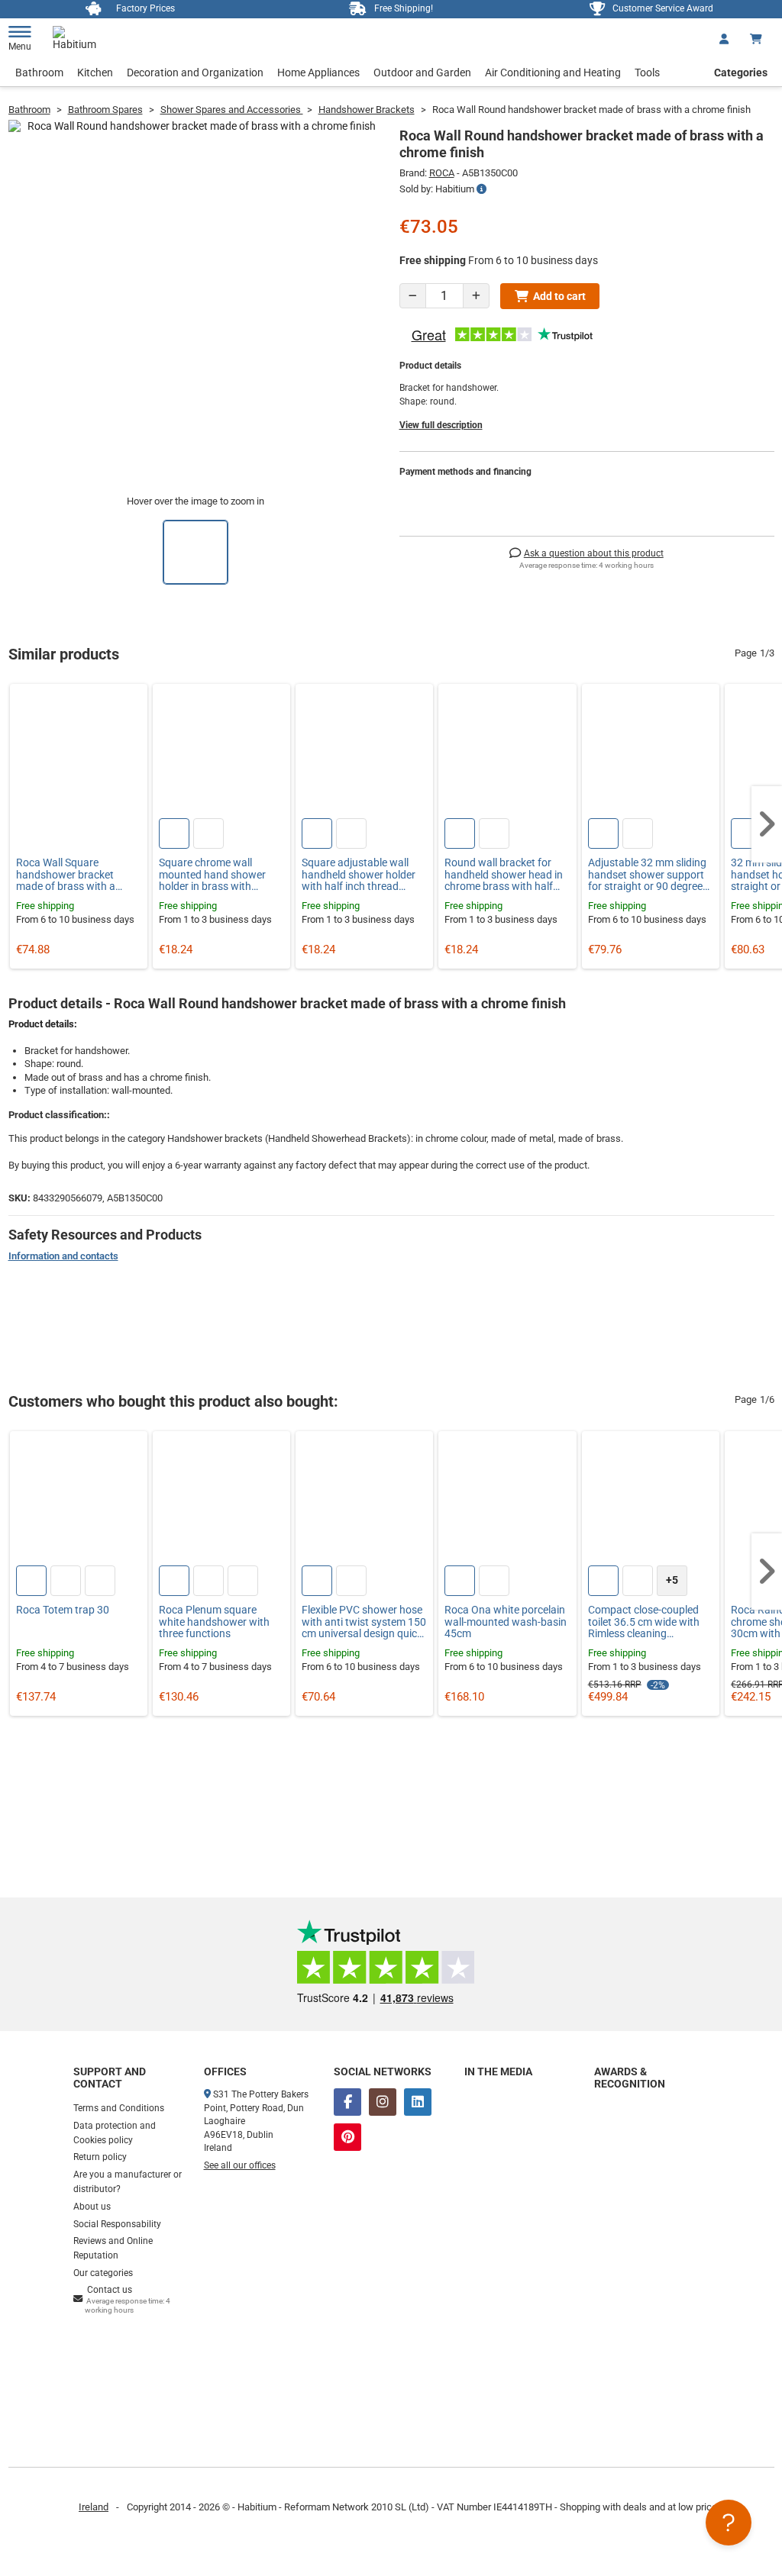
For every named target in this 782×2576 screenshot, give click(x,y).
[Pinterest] (347, 2137)
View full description (441, 425)
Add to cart (559, 296)
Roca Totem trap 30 (63, 1610)
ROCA (442, 173)
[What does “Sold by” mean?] (481, 189)
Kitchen (95, 73)
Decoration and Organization (195, 73)
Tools (647, 73)
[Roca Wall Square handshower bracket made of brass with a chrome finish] (79, 753)
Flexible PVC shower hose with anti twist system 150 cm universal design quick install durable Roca (364, 1622)
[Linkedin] (418, 2102)
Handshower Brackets (367, 110)
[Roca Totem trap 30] (79, 1500)
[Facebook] (347, 2102)
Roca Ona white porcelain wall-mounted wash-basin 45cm (506, 1622)
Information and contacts (63, 1256)
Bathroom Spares (105, 110)
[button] (767, 824)
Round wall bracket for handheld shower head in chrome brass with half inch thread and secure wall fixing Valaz (504, 875)
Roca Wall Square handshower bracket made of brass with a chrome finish (66, 875)
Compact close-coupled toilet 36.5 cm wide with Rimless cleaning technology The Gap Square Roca (644, 1622)
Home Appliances (318, 73)
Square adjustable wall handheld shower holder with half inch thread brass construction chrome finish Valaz (359, 875)
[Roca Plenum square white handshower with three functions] (221, 1500)
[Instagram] (383, 2102)
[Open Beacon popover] (729, 2523)
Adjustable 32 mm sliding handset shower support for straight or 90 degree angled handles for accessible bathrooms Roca (647, 875)
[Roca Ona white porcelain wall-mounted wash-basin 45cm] (507, 1500)
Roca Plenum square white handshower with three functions (214, 1622)
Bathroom (39, 73)
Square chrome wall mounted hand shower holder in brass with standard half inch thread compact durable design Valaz (219, 875)
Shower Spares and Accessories (232, 110)
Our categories (103, 2273)
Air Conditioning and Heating (553, 73)
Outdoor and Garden (422, 73)
